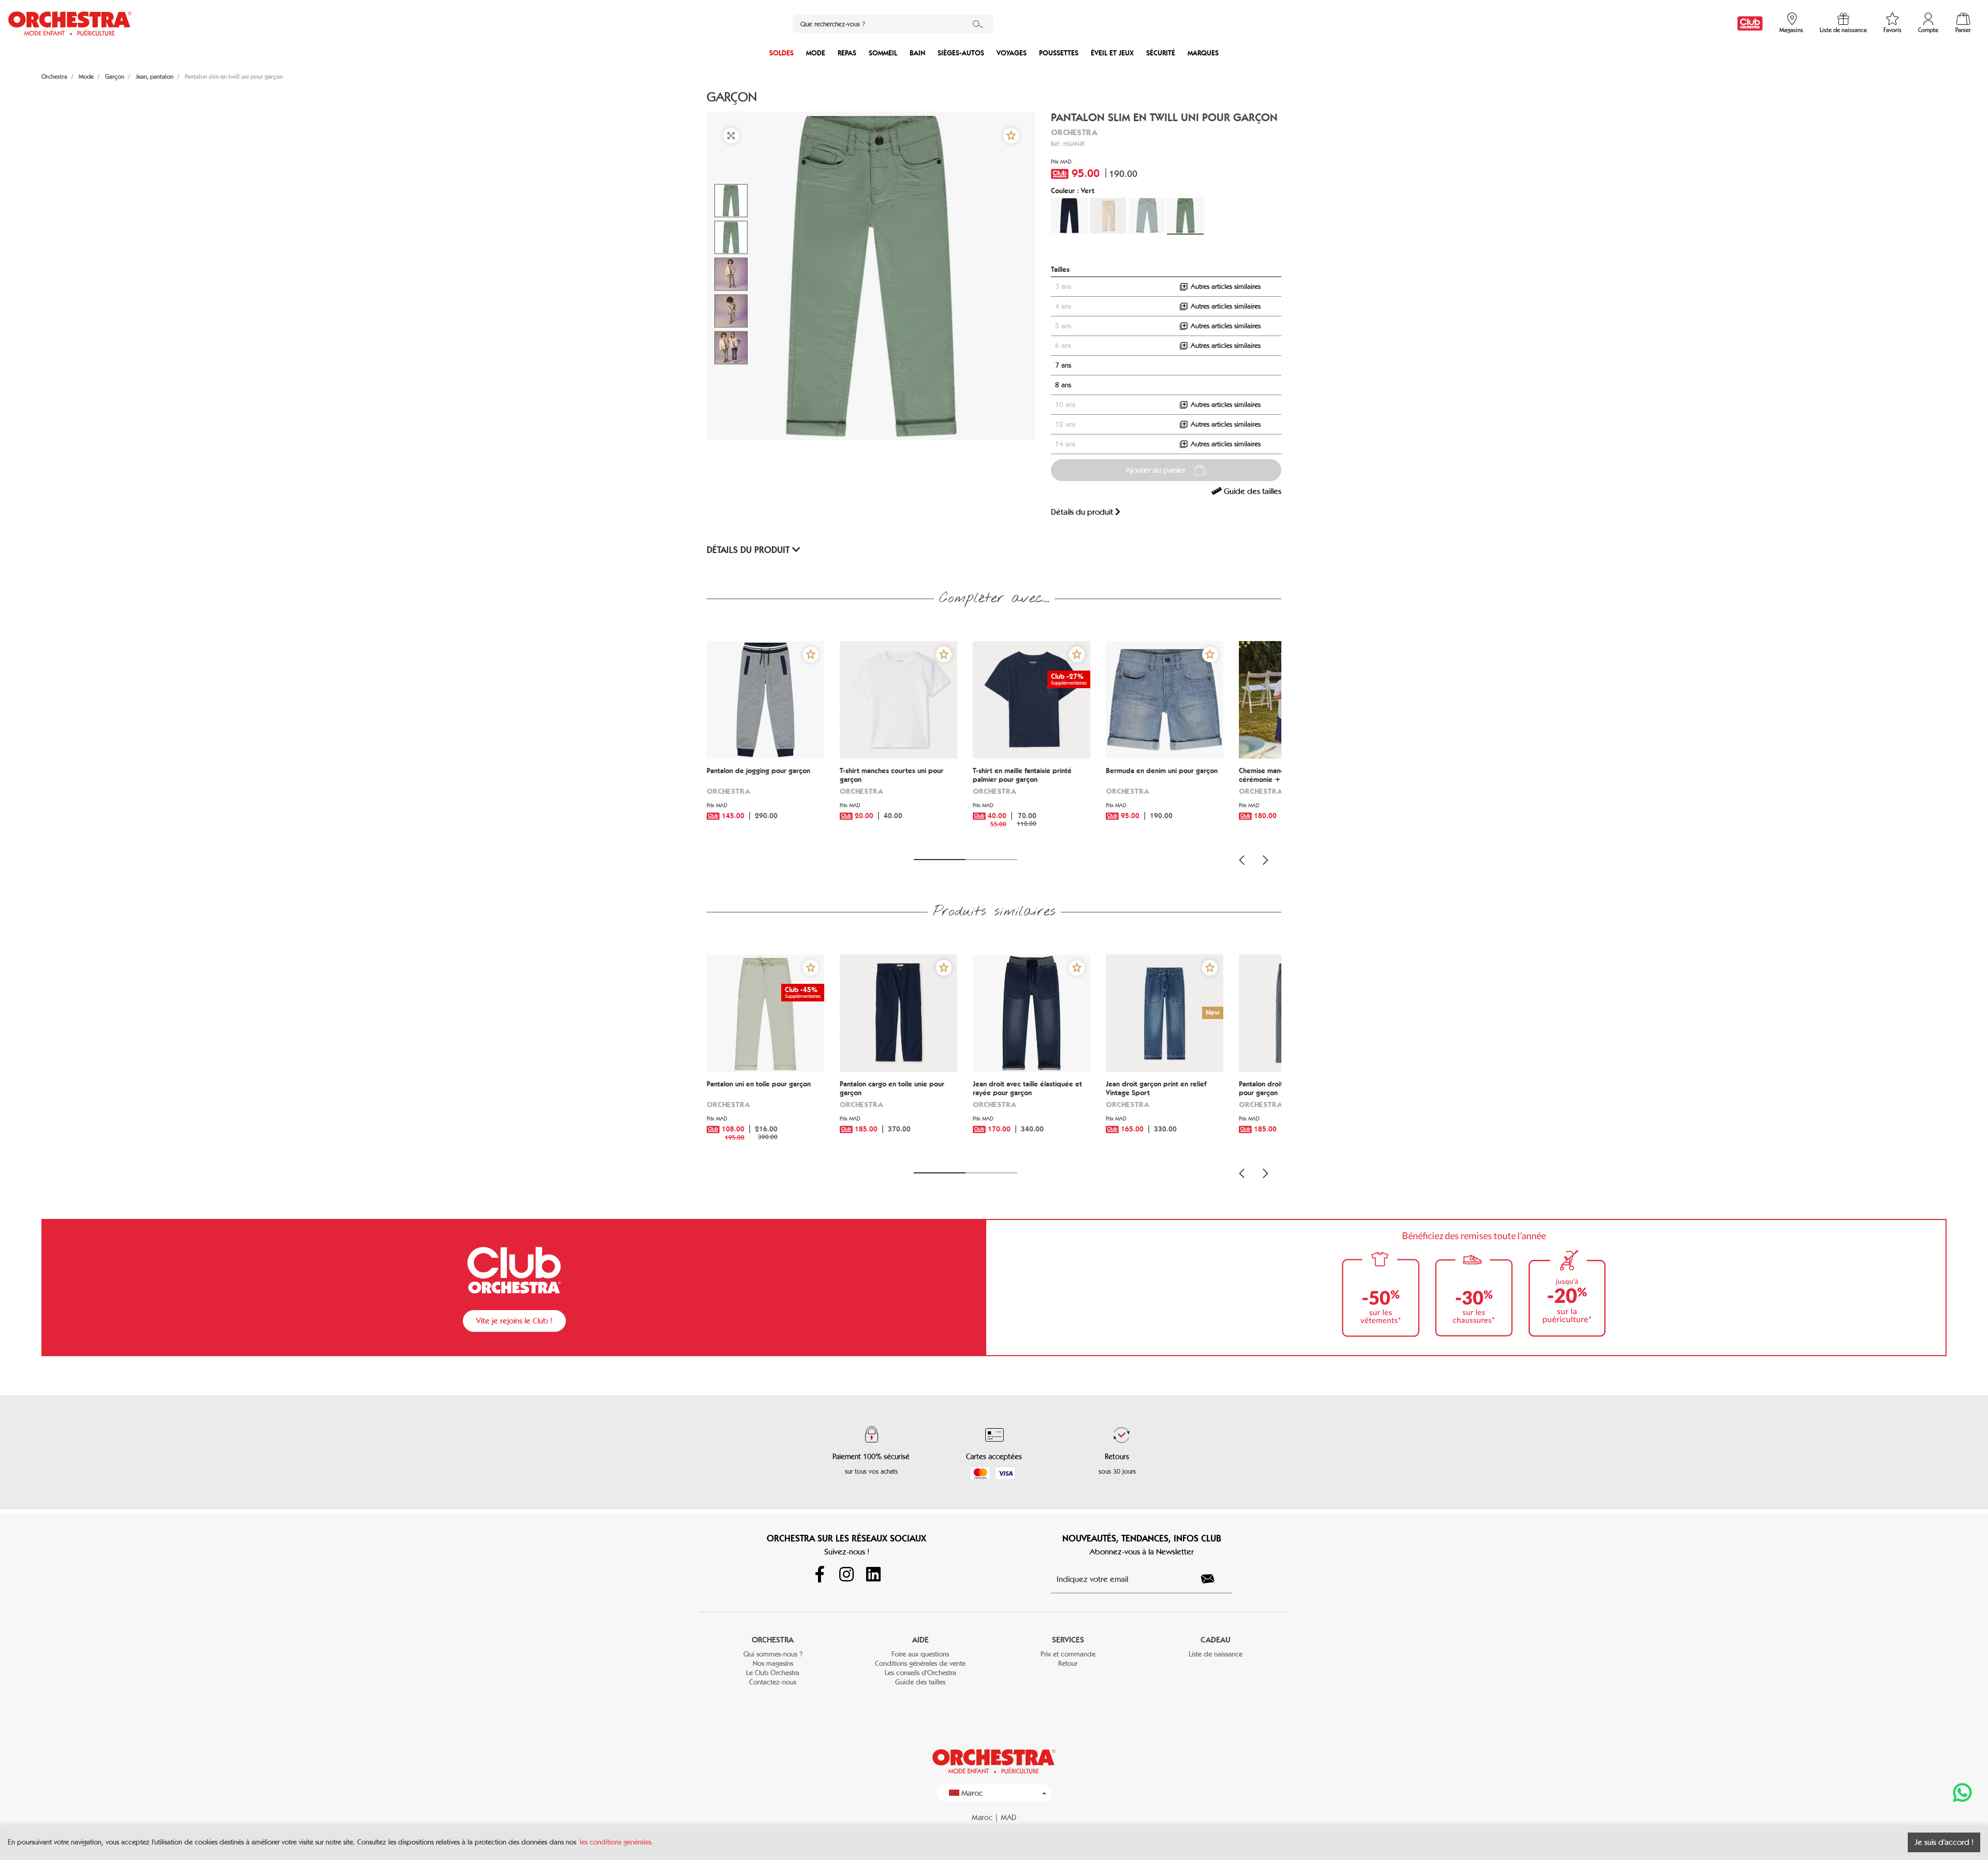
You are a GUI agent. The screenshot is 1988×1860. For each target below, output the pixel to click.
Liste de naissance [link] (1216, 1654)
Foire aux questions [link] (920, 1654)
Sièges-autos (961, 53)
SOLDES (781, 53)
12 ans (1065, 424)
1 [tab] (940, 860)
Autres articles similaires (1225, 287)
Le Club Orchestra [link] (773, 1673)
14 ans (1065, 444)
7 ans (1063, 365)
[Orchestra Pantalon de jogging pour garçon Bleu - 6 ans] (765, 700)
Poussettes (1059, 53)
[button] (1011, 136)
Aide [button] (920, 1640)
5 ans (1063, 326)
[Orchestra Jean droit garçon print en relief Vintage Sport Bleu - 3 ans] (1165, 1013)
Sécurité (1161, 53)
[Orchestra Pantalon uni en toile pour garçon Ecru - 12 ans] (765, 1013)
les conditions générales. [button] (617, 1842)
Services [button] (1068, 1640)
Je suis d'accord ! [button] (1944, 1842)
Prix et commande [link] (1068, 1654)
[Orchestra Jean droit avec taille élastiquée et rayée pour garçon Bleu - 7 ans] (1032, 1013)
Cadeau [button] (1216, 1640)
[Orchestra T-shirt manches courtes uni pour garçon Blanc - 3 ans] (898, 700)
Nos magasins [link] (773, 1663)
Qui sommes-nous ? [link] (773, 1654)
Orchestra (1074, 132)
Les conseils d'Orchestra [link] (920, 1673)
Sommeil (883, 53)
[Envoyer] (1214, 1579)
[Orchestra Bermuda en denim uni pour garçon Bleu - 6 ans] (1165, 700)
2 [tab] (991, 860)
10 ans (1065, 405)
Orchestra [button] (773, 1640)
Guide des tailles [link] (1252, 491)
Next (1265, 860)
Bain (917, 53)
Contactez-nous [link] (773, 1682)
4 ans (1063, 306)
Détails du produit (1083, 512)
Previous (1242, 860)
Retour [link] (1068, 1663)
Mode (816, 53)
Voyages (1012, 53)
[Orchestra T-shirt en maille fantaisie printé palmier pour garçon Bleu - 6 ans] (1032, 700)
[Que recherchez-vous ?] (978, 24)
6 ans (1063, 346)
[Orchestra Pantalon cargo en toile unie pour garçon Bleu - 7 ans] (898, 1013)
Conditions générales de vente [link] (920, 1663)
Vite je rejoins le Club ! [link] (514, 1321)
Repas (847, 53)
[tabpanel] (765, 744)
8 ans (1063, 385)
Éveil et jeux (1112, 53)
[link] (1750, 24)
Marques (1203, 53)
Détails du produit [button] (749, 550)
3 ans (1063, 287)
